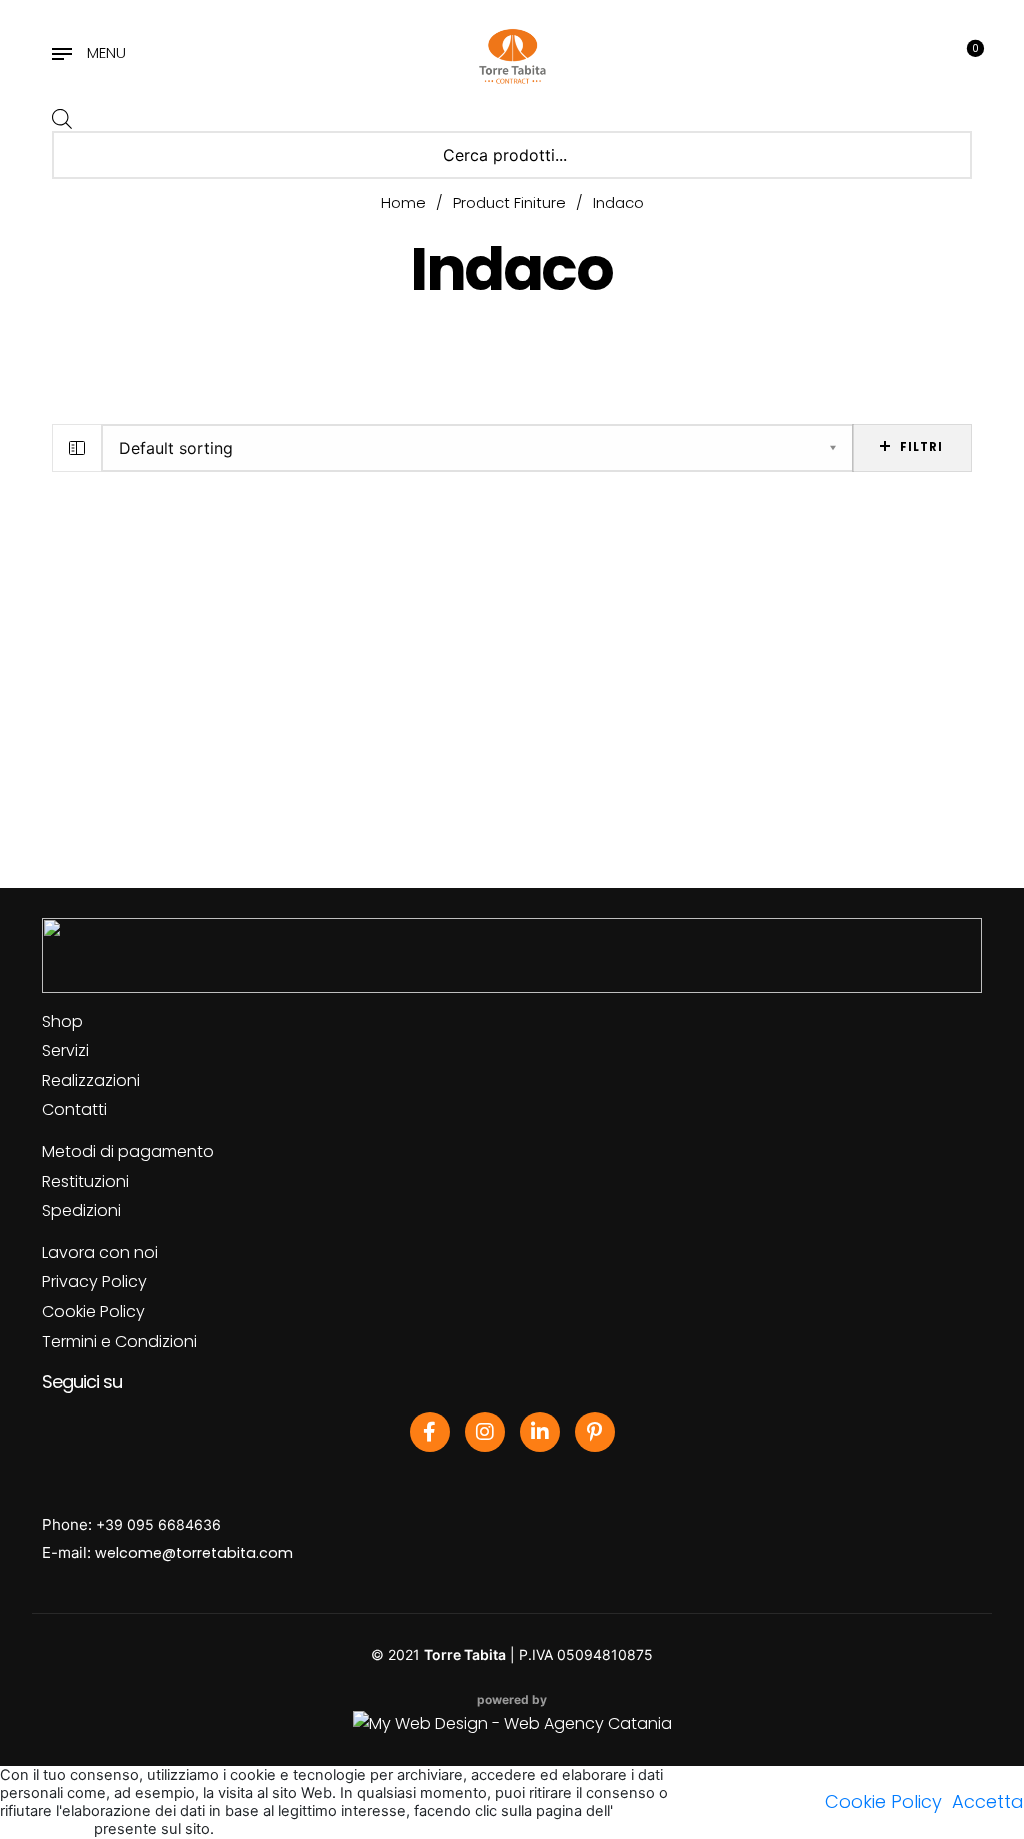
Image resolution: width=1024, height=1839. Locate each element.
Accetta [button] (988, 1801)
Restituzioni (85, 1181)
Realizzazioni (91, 1080)
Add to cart (120, 757)
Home (403, 202)
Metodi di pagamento (128, 1151)
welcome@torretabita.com (194, 1553)
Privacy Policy (94, 1281)
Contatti (74, 1109)
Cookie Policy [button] (883, 1801)
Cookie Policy (93, 1311)
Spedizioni (81, 1210)
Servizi (65, 1050)
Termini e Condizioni (119, 1341)
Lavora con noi (100, 1252)
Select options (443, 757)
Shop (62, 1021)
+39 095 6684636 (158, 1524)
